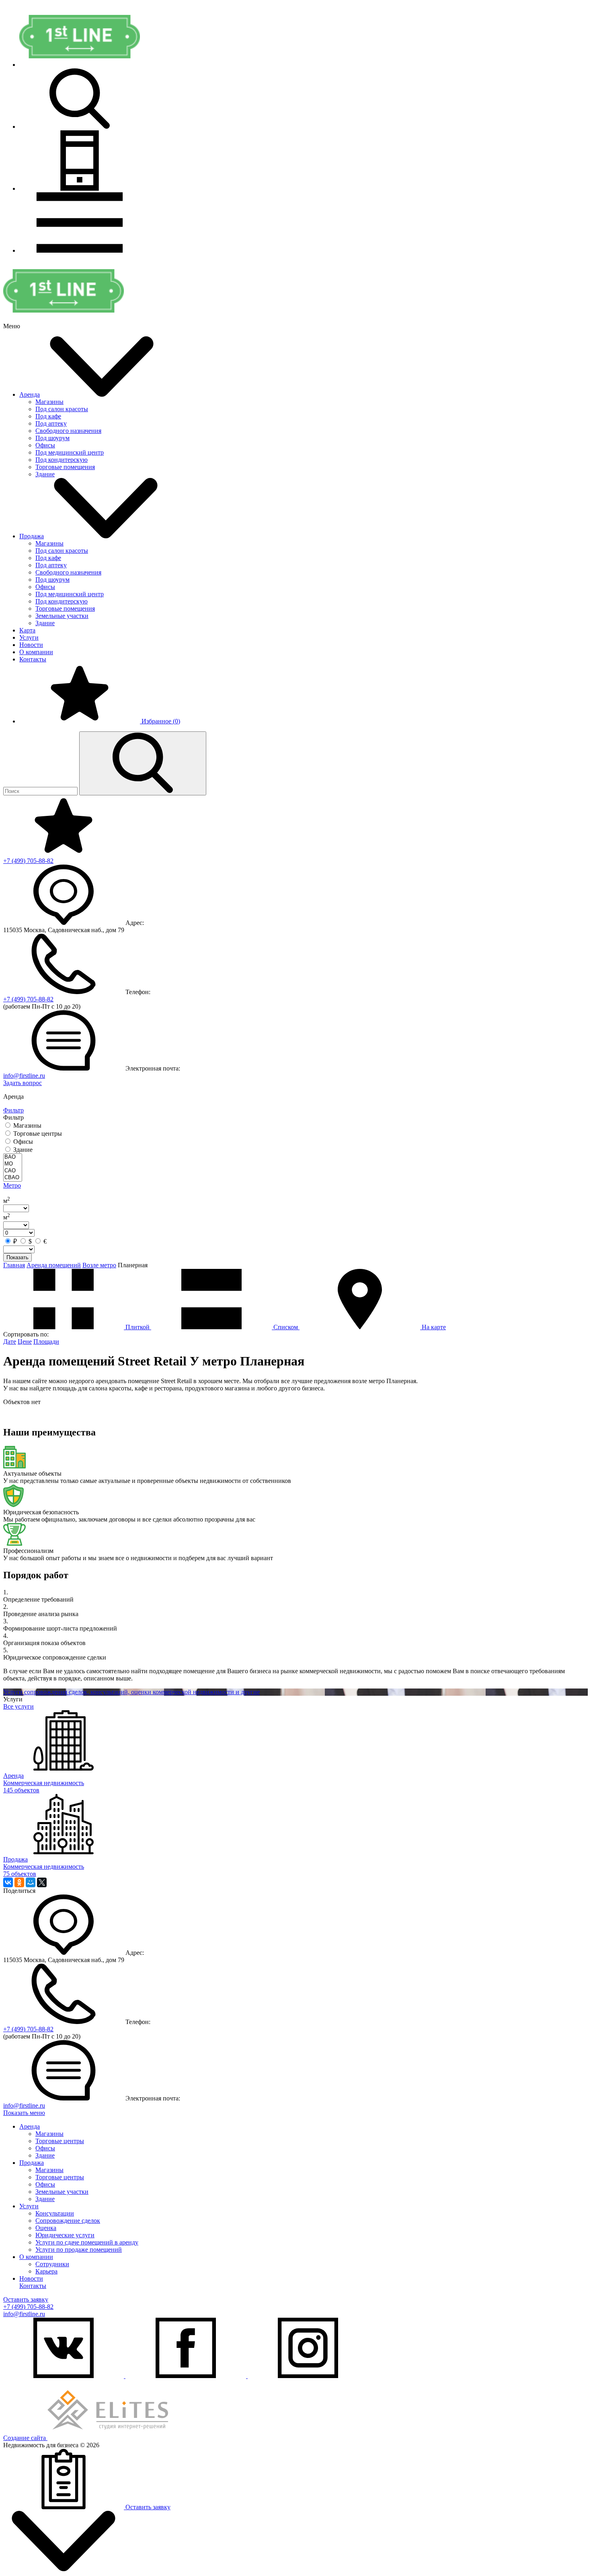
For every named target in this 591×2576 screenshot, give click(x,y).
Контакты (33, 659)
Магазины (49, 402)
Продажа (32, 536)
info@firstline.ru (24, 1076)
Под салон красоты (62, 409)
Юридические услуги (65, 2235)
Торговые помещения (65, 467)
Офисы (45, 445)
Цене (25, 1342)
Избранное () (160, 721)
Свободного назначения (68, 431)
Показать (17, 1257)
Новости (31, 645)
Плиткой (137, 1327)
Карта (27, 630)
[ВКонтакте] (8, 1882)
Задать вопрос (23, 1083)
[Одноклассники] (19, 1882)
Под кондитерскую (62, 460)
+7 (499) (28, 861)
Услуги (29, 637)
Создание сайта (25, 2438)
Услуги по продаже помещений (79, 2250)
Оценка (46, 2228)
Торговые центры (60, 2141)
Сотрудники (52, 2264)
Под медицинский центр (70, 452)
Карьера (46, 2271)
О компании (36, 652)
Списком (286, 1327)
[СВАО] (13, 1178)
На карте (433, 1327)
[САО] (13, 1171)
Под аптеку (51, 423)
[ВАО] (13, 1157)
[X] (42, 1882)
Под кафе (48, 416)
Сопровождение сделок (68, 2221)
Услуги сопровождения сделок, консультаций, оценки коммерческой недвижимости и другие (131, 1692)
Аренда (30, 394)
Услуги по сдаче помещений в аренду (87, 2242)
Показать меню (24, 2113)
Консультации (55, 2213)
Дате (10, 1342)
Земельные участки (62, 616)
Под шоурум (52, 438)
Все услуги (18, 1706)
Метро (12, 1185)
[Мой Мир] (31, 1882)
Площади (46, 1342)
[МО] (13, 1164)
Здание (45, 474)
